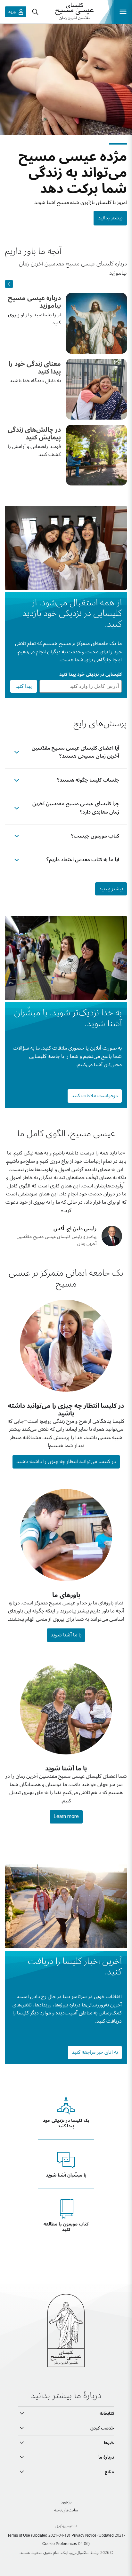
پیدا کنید (24, 686)
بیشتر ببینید (111, 889)
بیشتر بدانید (110, 218)
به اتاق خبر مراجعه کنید (95, 2052)
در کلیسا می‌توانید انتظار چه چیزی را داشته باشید (66, 1461)
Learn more (66, 1816)
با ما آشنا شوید (66, 1635)
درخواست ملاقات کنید (95, 1096)
